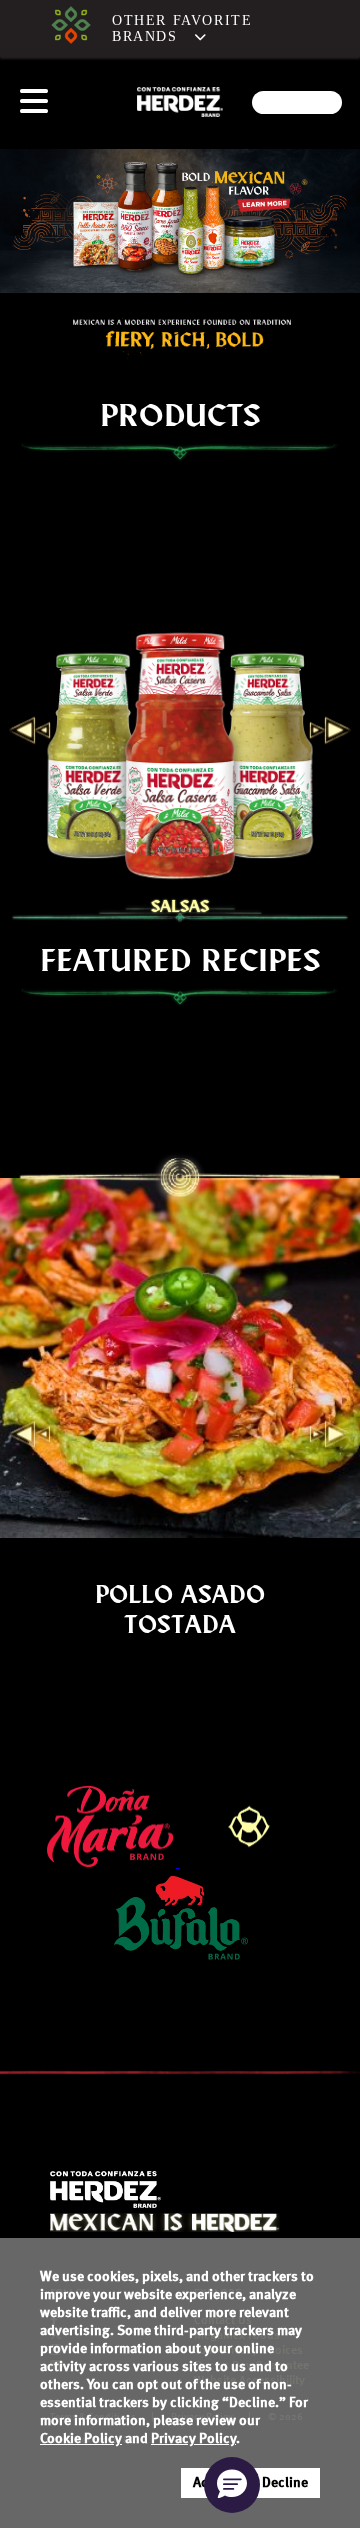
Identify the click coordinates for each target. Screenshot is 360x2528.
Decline (285, 2483)
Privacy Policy (193, 2439)
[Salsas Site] (71, 28)
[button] (201, 29)
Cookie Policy (81, 2439)
